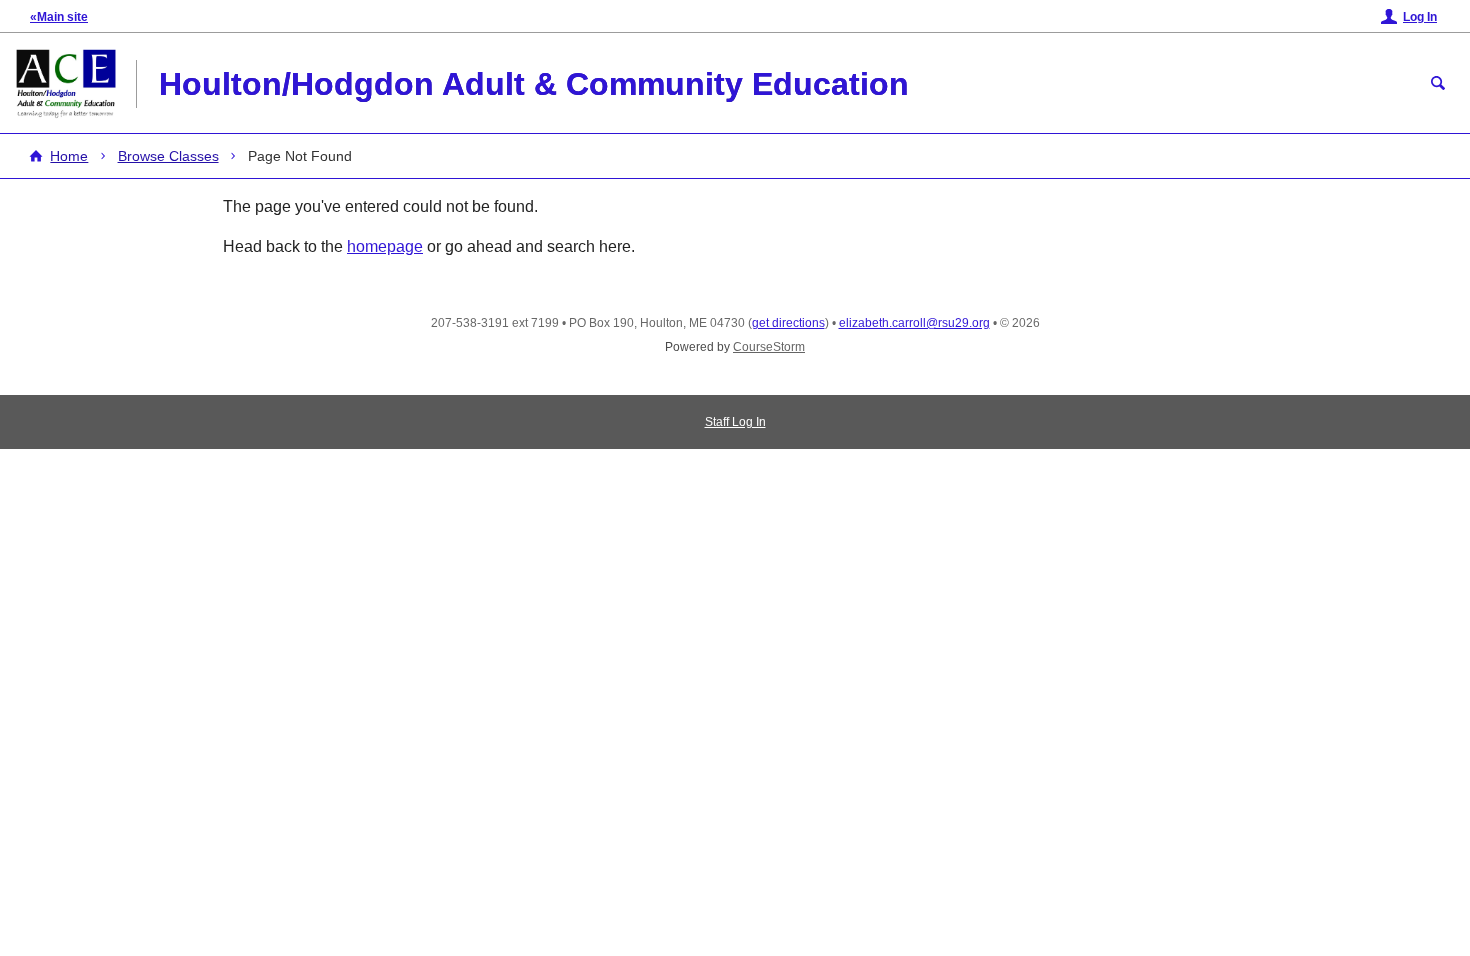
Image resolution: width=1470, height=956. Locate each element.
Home (69, 156)
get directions (788, 323)
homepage (385, 246)
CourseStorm (769, 347)
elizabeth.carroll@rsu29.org (914, 323)
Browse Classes (168, 156)
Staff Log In (735, 422)
